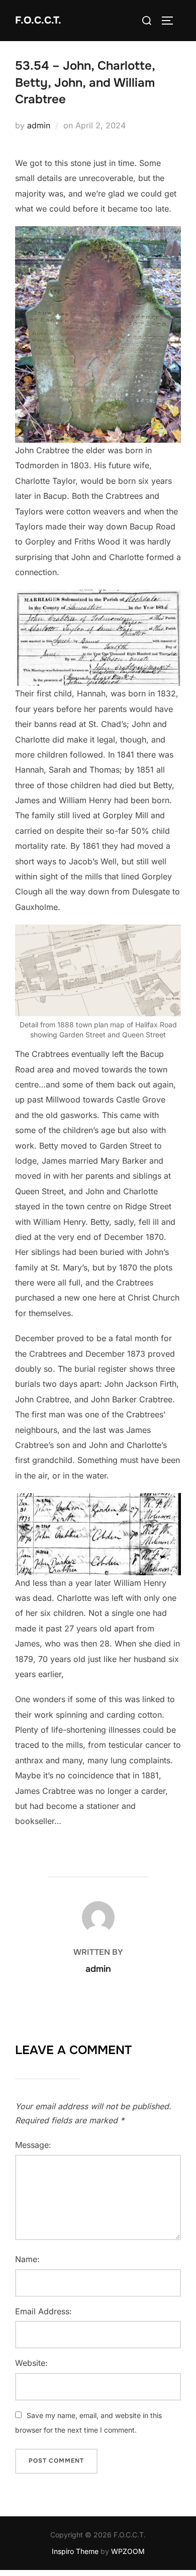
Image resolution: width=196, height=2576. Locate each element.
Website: (31, 2363)
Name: (27, 2259)
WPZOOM (128, 2551)
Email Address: (43, 2311)
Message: (33, 2145)
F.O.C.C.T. (38, 20)
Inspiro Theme (75, 2551)
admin (39, 125)
